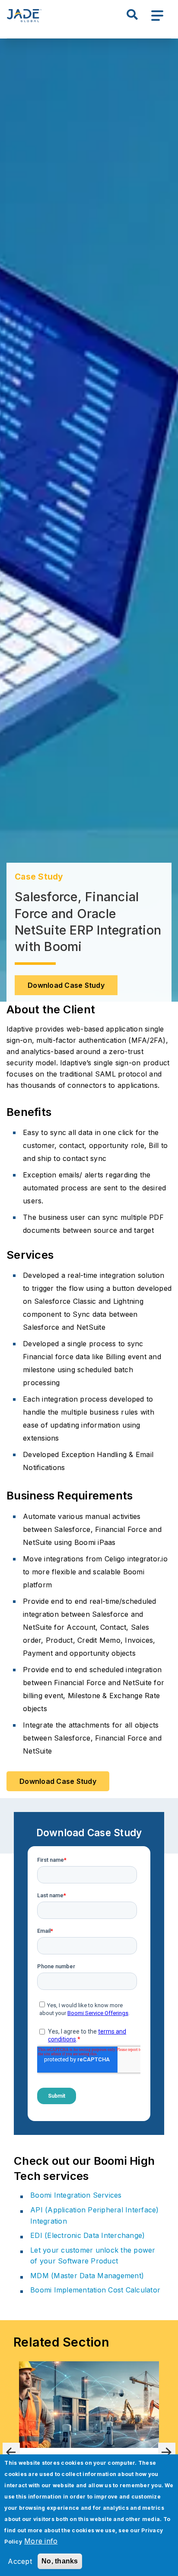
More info (41, 2541)
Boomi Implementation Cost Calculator (95, 2290)
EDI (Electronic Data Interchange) (87, 2235)
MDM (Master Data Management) (87, 2276)
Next (167, 2451)
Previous (11, 2451)
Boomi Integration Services (76, 2195)
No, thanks (60, 2561)
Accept (20, 2561)
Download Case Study (66, 985)
